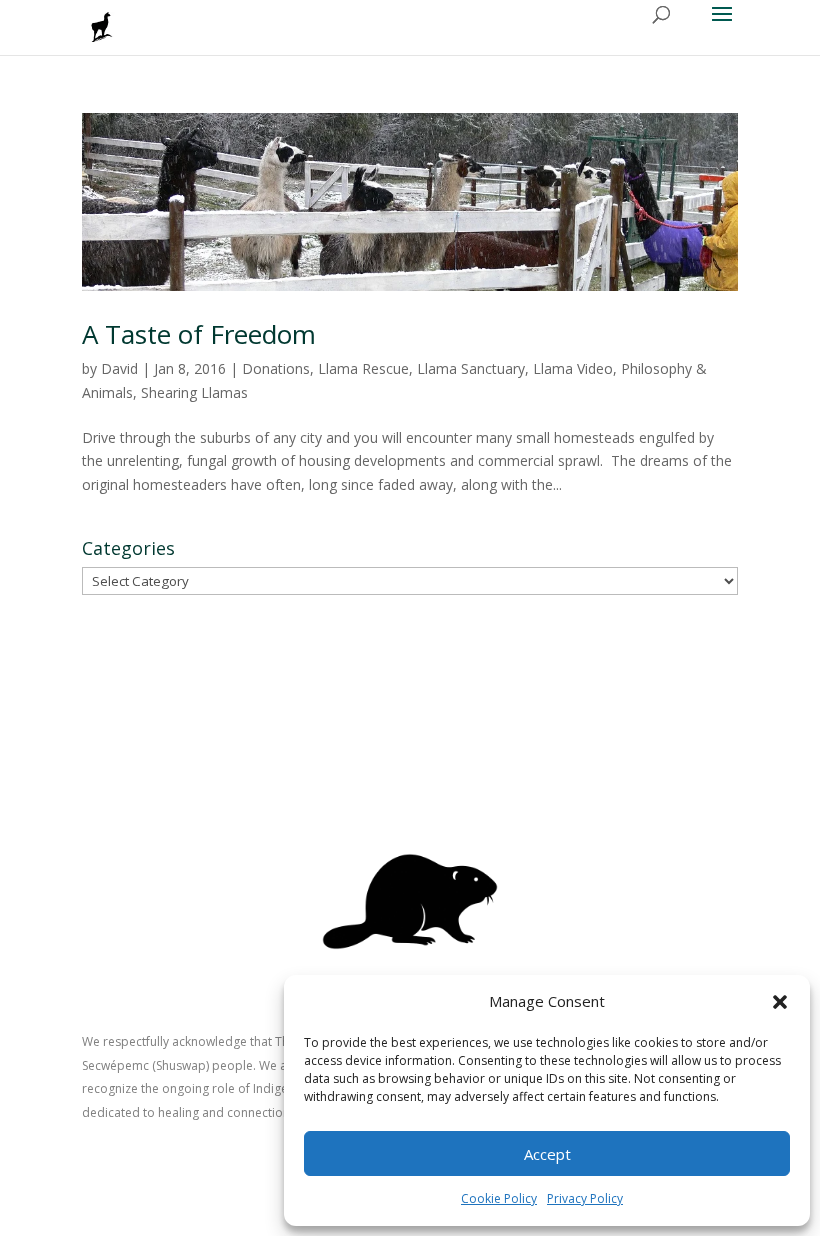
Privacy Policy (585, 1198)
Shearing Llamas (194, 392)
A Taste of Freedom (199, 334)
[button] (780, 1002)
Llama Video (573, 368)
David (119, 368)
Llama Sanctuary (471, 368)
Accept (547, 1154)
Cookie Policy (499, 1198)
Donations (276, 368)
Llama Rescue (363, 368)
